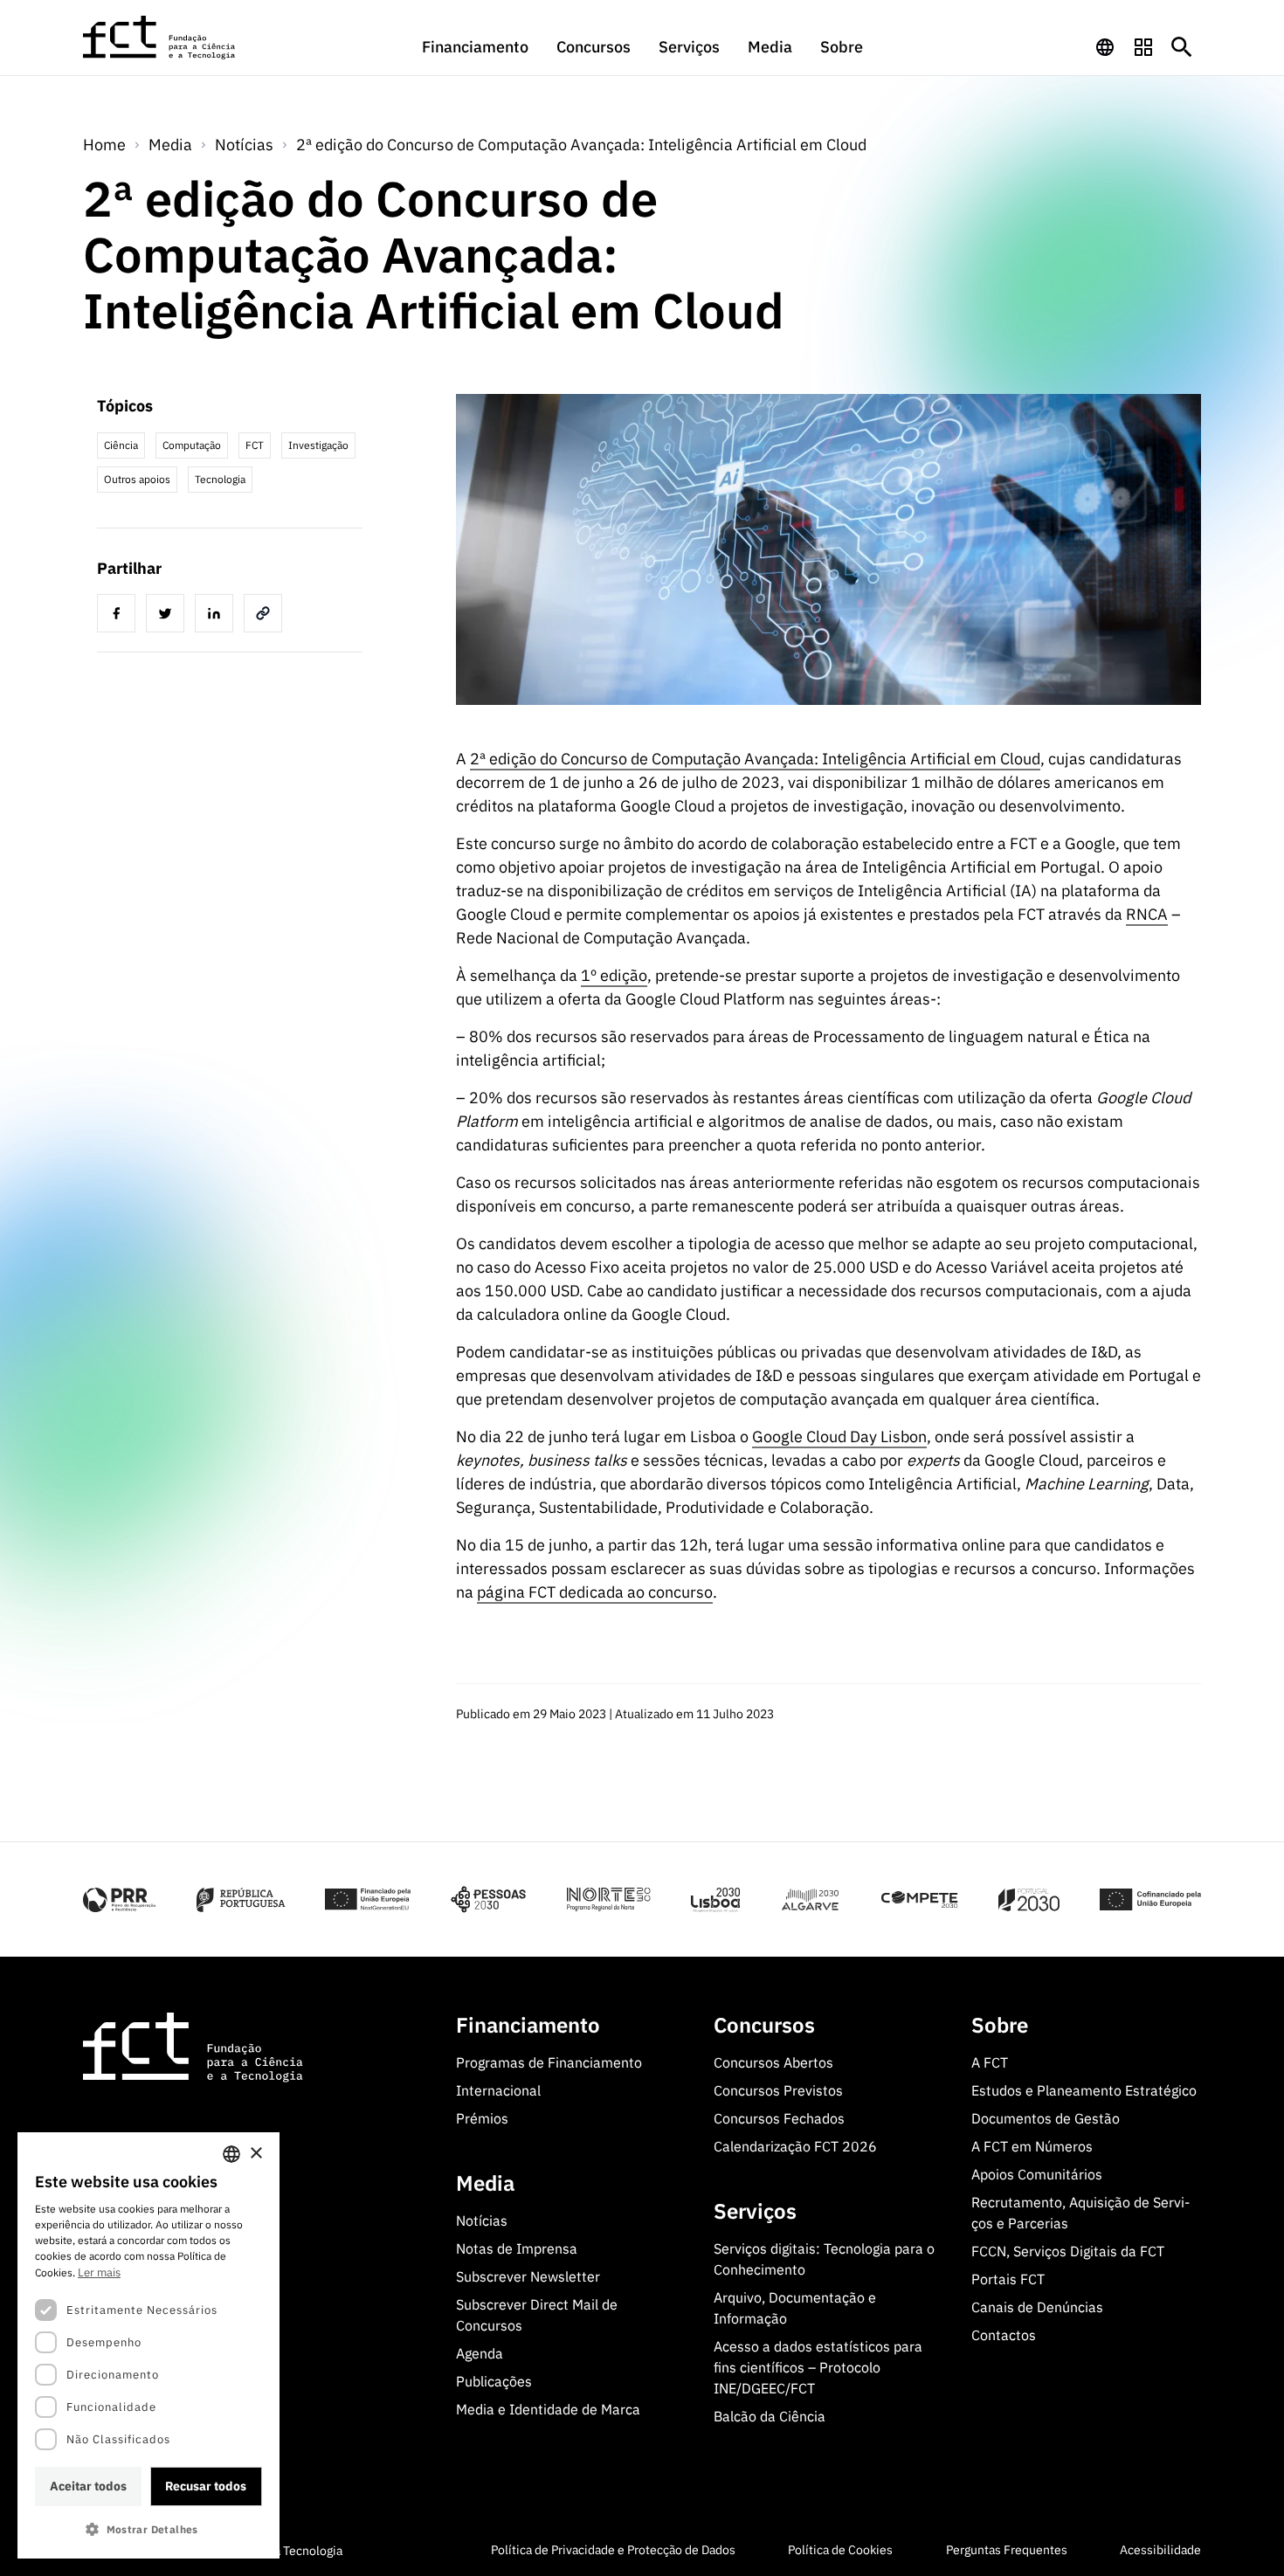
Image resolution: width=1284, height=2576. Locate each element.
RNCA (1147, 914)
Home (104, 145)
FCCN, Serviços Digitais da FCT (1068, 2251)
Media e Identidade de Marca (548, 2409)
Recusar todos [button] (206, 2486)
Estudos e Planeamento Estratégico (1084, 2090)
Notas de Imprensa (517, 2248)
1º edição (614, 975)
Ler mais (99, 2272)
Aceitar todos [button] (88, 2486)
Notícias (244, 145)
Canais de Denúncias (1037, 2307)
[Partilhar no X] (169, 616)
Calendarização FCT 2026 (795, 2146)
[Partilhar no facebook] (120, 616)
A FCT (990, 2062)
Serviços (689, 47)
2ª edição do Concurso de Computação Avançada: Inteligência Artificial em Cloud (581, 145)
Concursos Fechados (779, 2118)
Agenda (480, 2353)
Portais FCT (1008, 2279)
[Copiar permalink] (266, 616)
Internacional (498, 2090)
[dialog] (148, 2345)
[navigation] (1105, 47)
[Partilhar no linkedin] (217, 616)
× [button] (255, 2154)
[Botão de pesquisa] (1182, 47)
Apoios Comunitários (1037, 2174)
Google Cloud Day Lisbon (839, 1436)
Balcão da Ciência (770, 2416)
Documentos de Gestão (1046, 2118)
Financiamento (475, 47)
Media (770, 47)
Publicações (494, 2381)
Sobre (842, 47)
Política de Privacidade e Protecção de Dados (613, 2550)
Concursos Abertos (773, 2062)
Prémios (482, 2118)
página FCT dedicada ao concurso (595, 1592)
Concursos (594, 47)
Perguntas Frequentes (1007, 2550)
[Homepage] (160, 38)
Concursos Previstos (778, 2090)
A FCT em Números (1032, 2146)
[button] (148, 2529)
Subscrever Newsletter (528, 2276)
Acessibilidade (1160, 2550)
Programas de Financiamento (549, 2062)
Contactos (1004, 2335)
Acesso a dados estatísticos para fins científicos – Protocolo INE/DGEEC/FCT (818, 2367)
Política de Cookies (840, 2550)
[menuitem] (475, 55)
